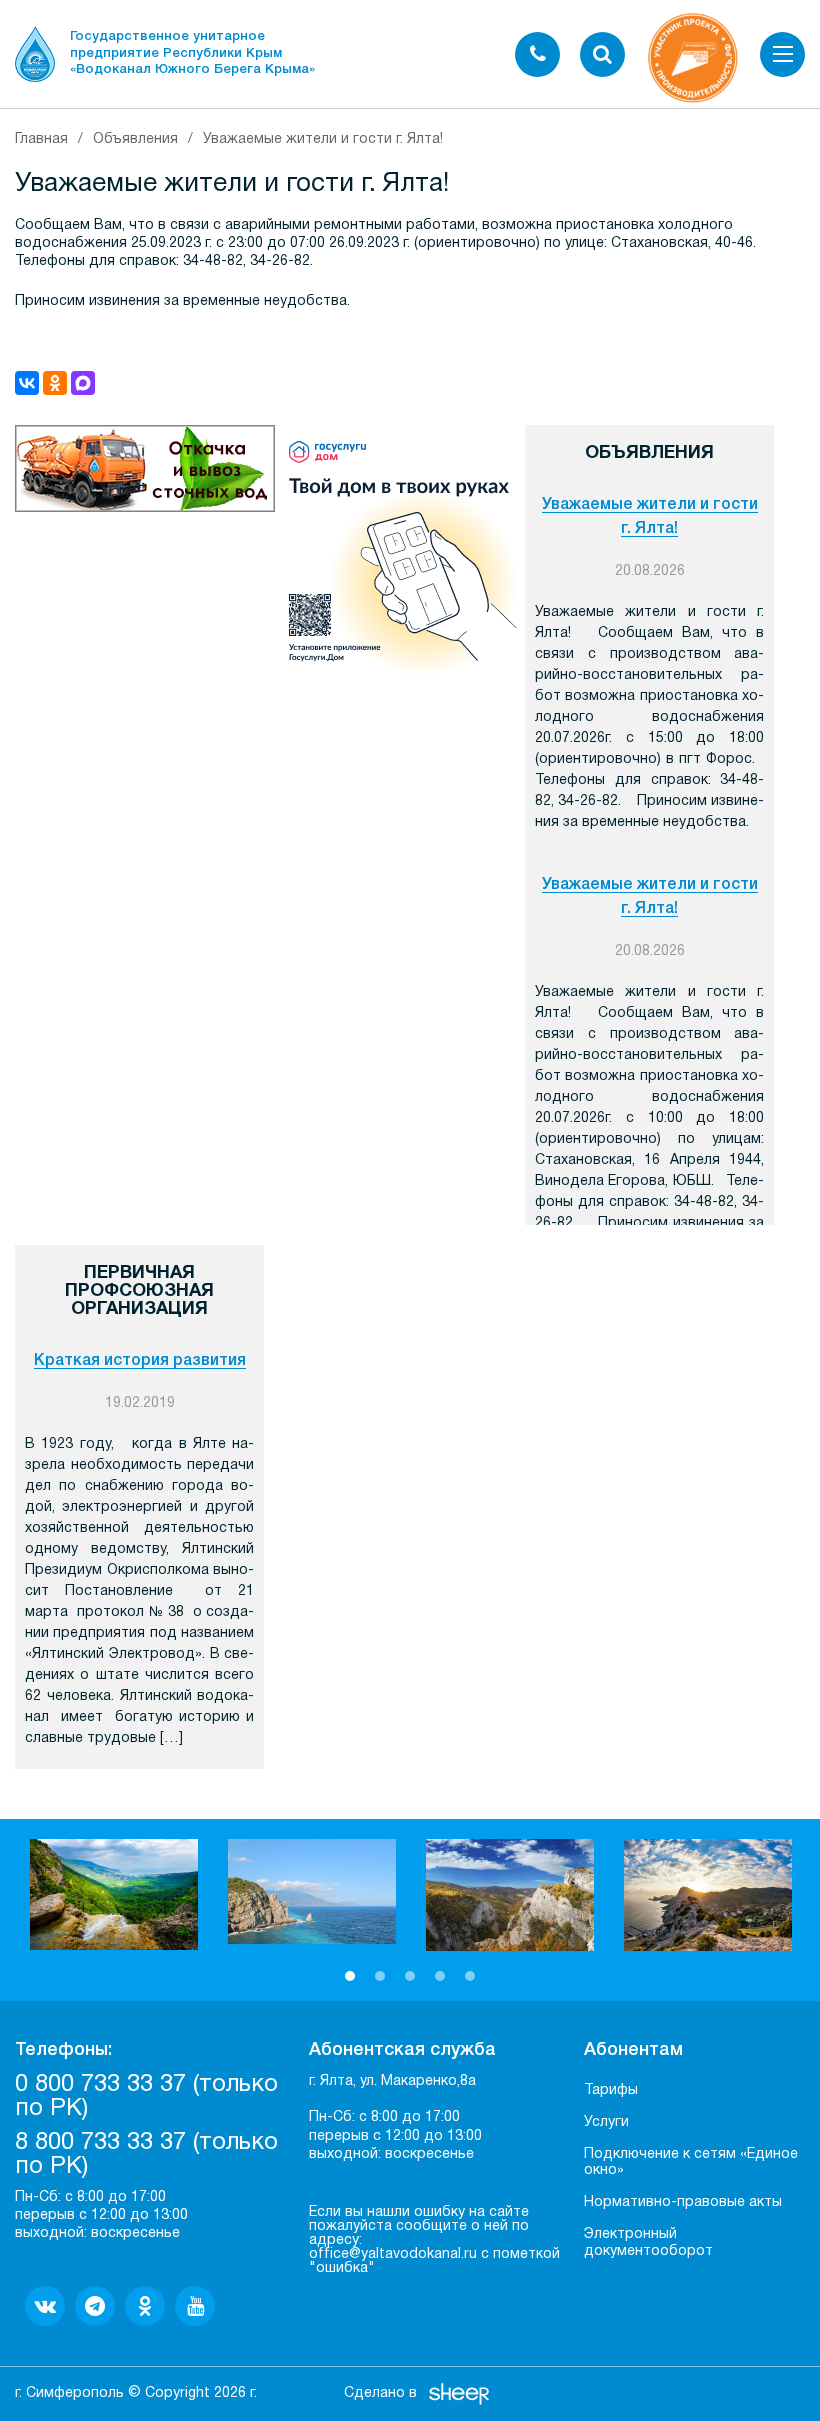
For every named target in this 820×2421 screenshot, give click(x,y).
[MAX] (83, 383)
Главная (41, 139)
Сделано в (380, 2393)
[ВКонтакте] (27, 383)
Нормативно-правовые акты (683, 2202)
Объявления (135, 139)
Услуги (606, 2122)
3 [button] (410, 1976)
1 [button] (350, 1976)
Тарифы (611, 2090)
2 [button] (380, 1976)
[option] (114, 1894)
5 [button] (470, 1976)
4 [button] (440, 1976)
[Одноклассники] (55, 383)
